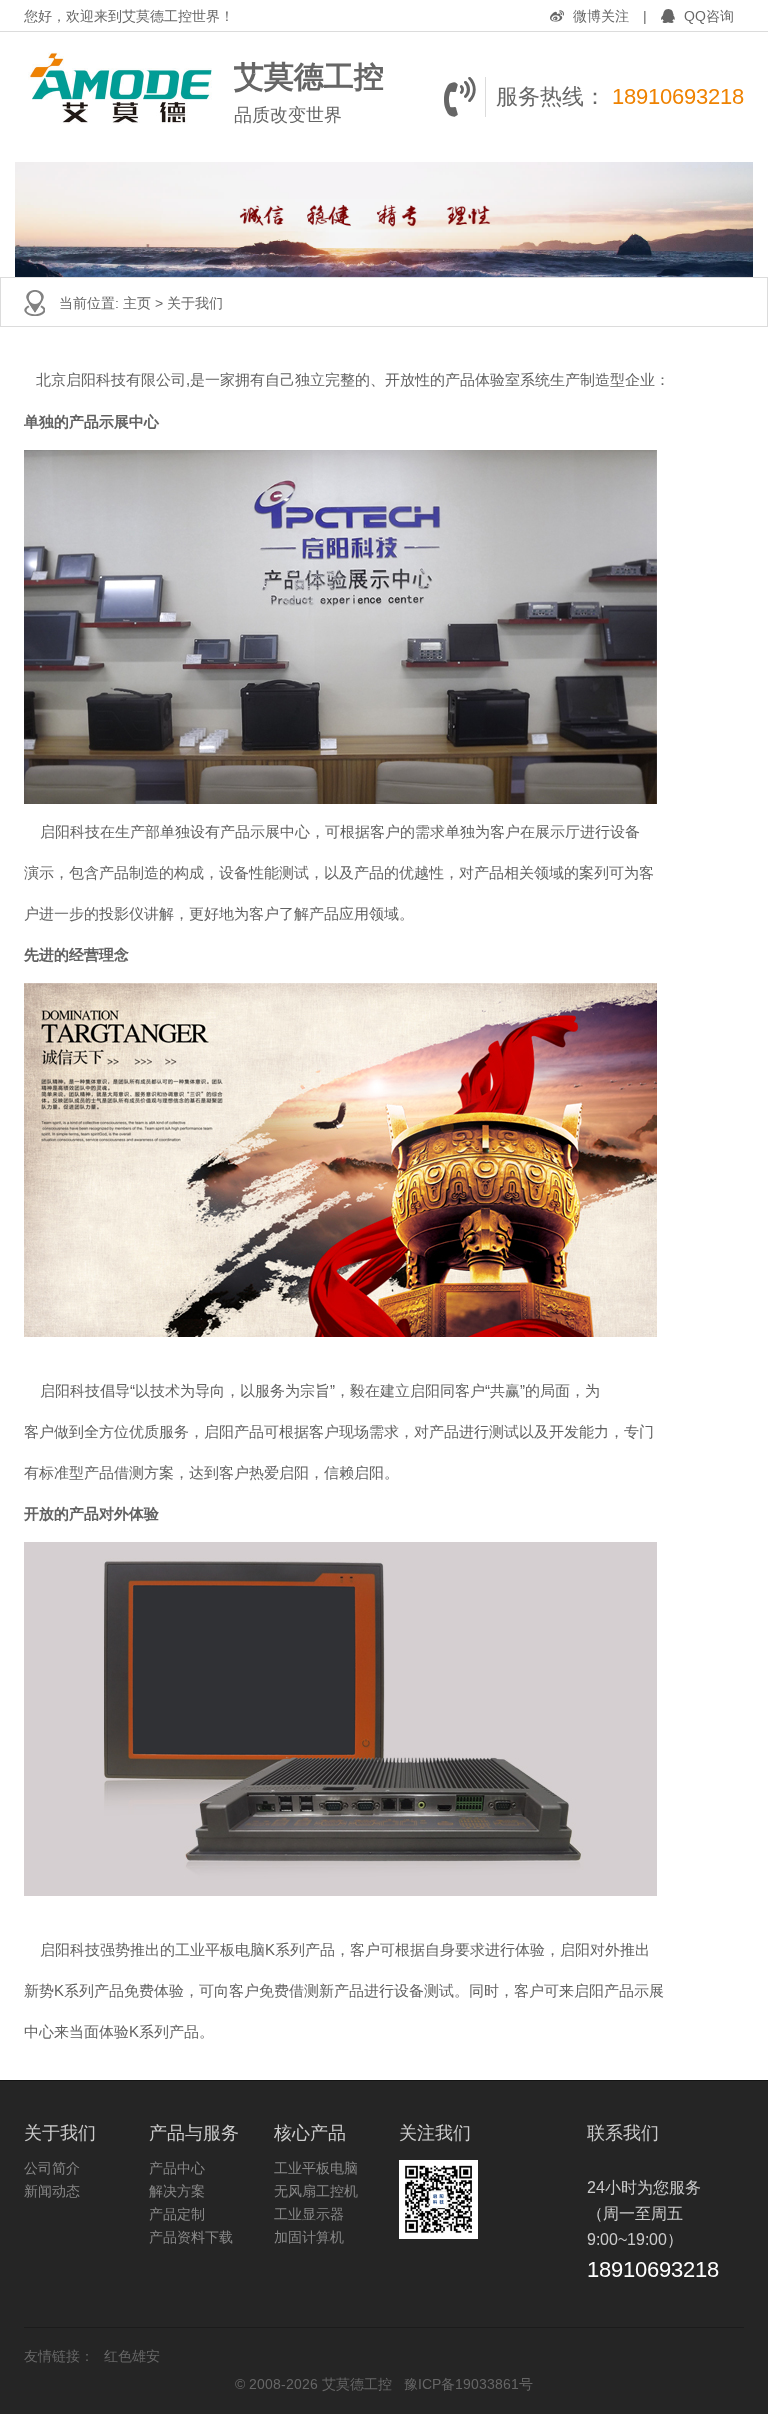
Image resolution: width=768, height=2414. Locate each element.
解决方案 (177, 2191)
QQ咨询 (707, 16)
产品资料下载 (191, 2237)
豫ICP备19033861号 (468, 2384)
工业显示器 (309, 2214)
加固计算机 (309, 2237)
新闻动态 (52, 2191)
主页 (137, 303)
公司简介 (52, 2168)
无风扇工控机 (316, 2191)
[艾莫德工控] (124, 97)
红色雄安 (132, 2356)
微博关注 (601, 16)
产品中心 (177, 2168)
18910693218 (678, 96)
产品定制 (177, 2214)
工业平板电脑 (316, 2168)
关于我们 (195, 303)
